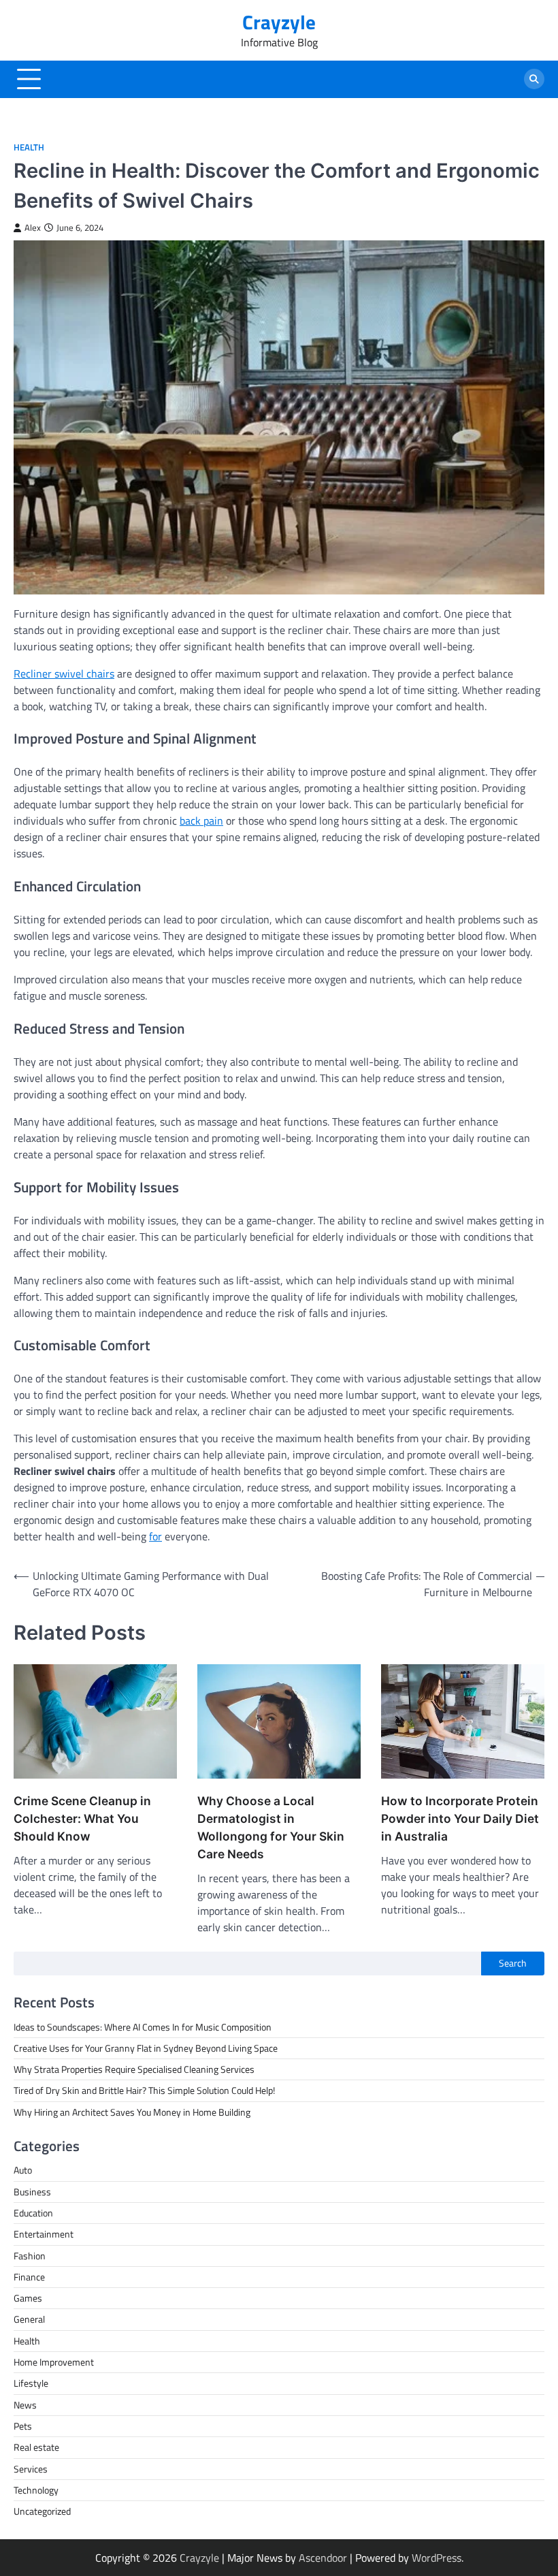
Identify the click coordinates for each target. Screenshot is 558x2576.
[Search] (534, 79)
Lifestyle (31, 2383)
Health (29, 147)
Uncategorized (42, 2511)
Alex (33, 228)
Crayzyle (279, 22)
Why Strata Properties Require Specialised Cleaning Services (134, 2069)
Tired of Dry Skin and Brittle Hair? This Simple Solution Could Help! (144, 2090)
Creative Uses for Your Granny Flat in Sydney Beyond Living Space (146, 2048)
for (155, 1536)
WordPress (437, 2558)
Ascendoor (323, 2558)
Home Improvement (54, 2362)
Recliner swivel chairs (64, 673)
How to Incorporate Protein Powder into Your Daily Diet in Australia (460, 1818)
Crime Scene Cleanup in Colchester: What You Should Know (82, 1818)
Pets (23, 2426)
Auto (23, 2170)
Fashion (30, 2256)
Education (33, 2213)
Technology (36, 2490)
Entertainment (44, 2234)
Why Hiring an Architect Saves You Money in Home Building (132, 2112)
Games (28, 2298)
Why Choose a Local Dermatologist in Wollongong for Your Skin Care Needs (271, 1827)
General (29, 2319)
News (25, 2405)
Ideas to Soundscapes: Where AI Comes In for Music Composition (143, 2027)
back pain (201, 821)
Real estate (36, 2447)
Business (32, 2192)
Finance (29, 2277)
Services (31, 2469)
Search (513, 1963)
